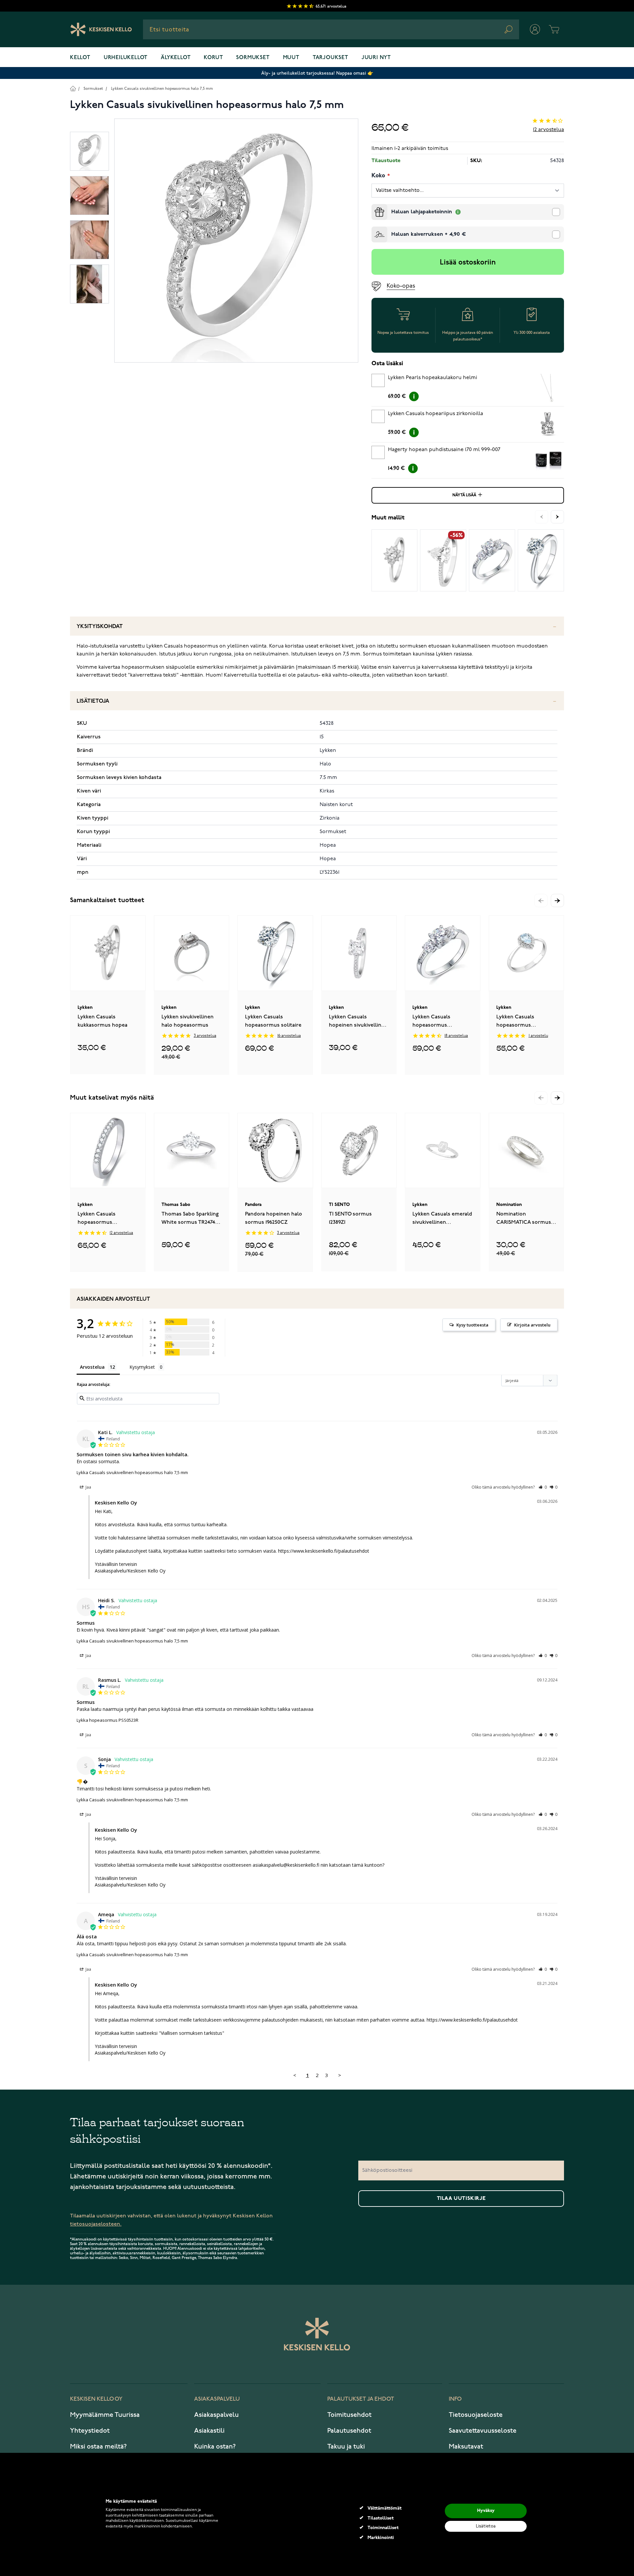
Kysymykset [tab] (142, 1367)
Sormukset (253, 58)
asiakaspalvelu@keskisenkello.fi (286, 1865)
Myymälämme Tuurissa (105, 2415)
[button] (557, 900)
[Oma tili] (535, 29)
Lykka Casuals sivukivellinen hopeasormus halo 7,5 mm (132, 1472)
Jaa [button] (88, 1487)
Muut (291, 58)
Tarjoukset (331, 58)
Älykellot (176, 58)
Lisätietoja (93, 701)
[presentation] (374, 207)
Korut (213, 58)
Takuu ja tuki (346, 2447)
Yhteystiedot (90, 2431)
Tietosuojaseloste (476, 2415)
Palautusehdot (349, 2431)
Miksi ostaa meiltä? (98, 2447)
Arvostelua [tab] (92, 1367)
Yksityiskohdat (100, 627)
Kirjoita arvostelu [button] (532, 1325)
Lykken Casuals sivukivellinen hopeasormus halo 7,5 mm (162, 89)
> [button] (340, 2075)
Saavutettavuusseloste (483, 2431)
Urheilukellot (126, 58)
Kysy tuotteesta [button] (472, 1325)
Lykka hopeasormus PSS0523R (107, 1720)
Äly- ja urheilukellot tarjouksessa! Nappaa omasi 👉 (317, 73)
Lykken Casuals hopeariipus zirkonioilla (436, 414)
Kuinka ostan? (215, 2447)
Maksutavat (466, 2447)
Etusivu (73, 88)
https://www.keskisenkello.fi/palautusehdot (324, 1551)
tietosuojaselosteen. (96, 2224)
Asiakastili (209, 2431)
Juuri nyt (376, 58)
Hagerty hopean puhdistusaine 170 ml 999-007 (444, 450)
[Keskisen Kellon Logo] (101, 29)
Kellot (80, 58)
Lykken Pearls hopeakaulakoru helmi (433, 378)
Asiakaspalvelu (216, 2415)
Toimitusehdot (349, 2415)
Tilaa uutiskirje (461, 2199)
